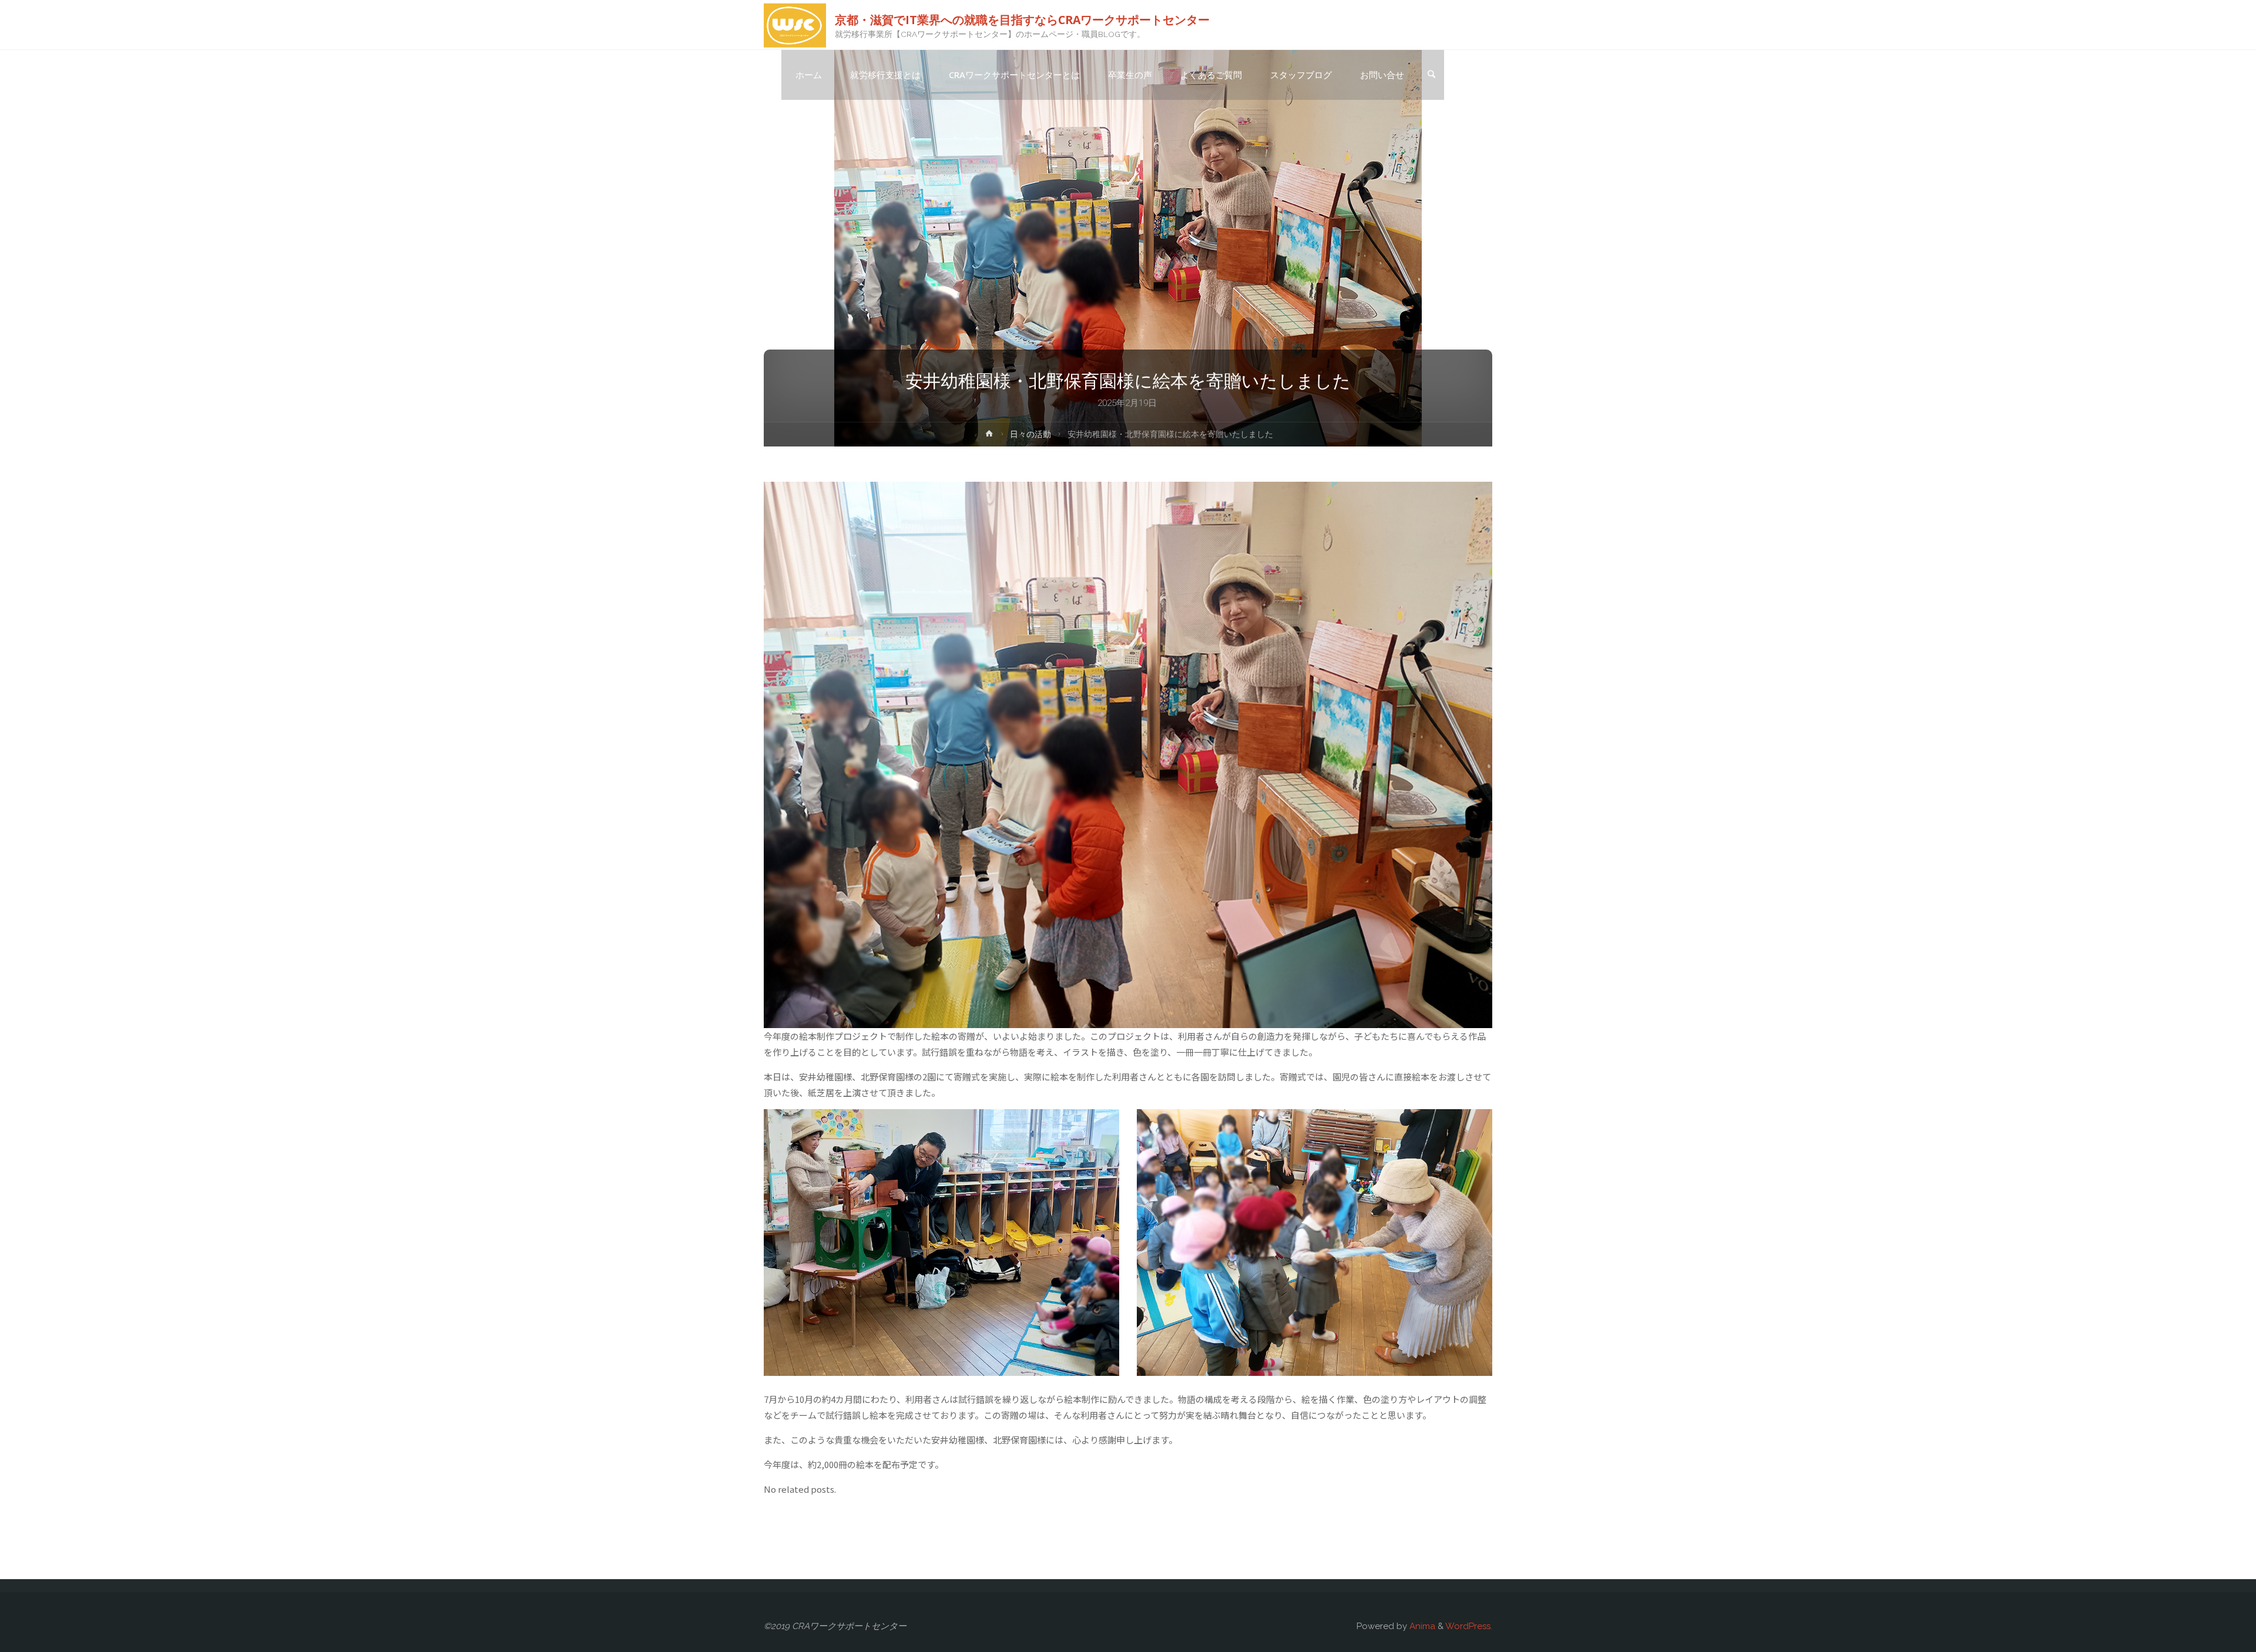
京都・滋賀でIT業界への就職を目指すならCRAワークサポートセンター (1022, 19)
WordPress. (1469, 1626)
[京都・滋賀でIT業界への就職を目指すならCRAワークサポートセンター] (795, 25)
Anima (1421, 1626)
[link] (1431, 75)
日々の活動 (1030, 434)
